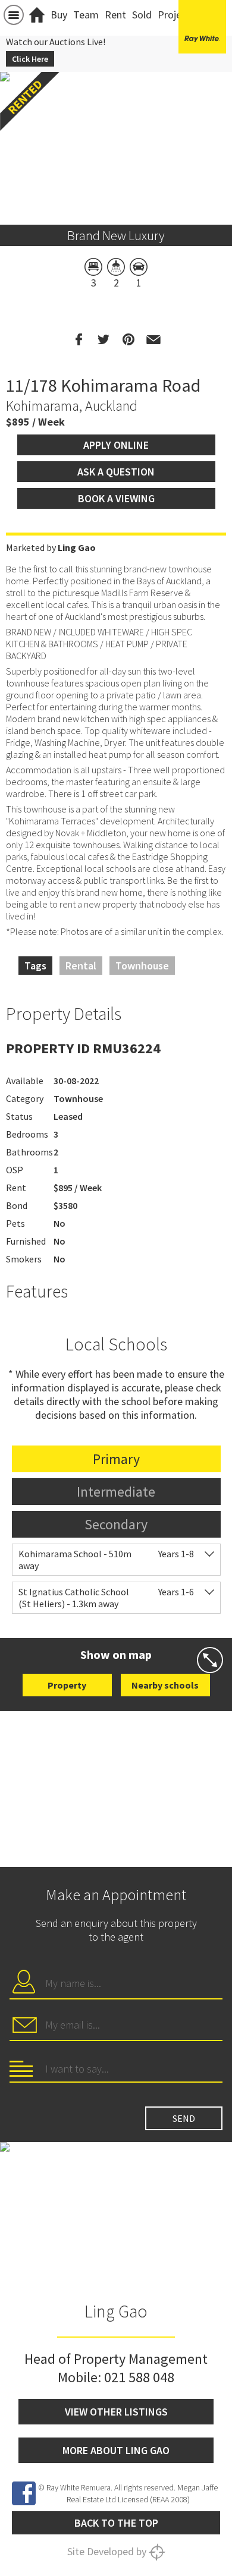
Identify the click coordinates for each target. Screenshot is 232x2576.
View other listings (116, 2412)
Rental (81, 966)
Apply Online (116, 445)
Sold (142, 15)
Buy (59, 15)
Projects (176, 15)
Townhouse (142, 966)
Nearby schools (165, 1685)
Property (67, 1685)
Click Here (30, 59)
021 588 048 (139, 2377)
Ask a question (116, 472)
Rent (115, 15)
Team (86, 15)
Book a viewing (116, 498)
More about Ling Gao (116, 2450)
